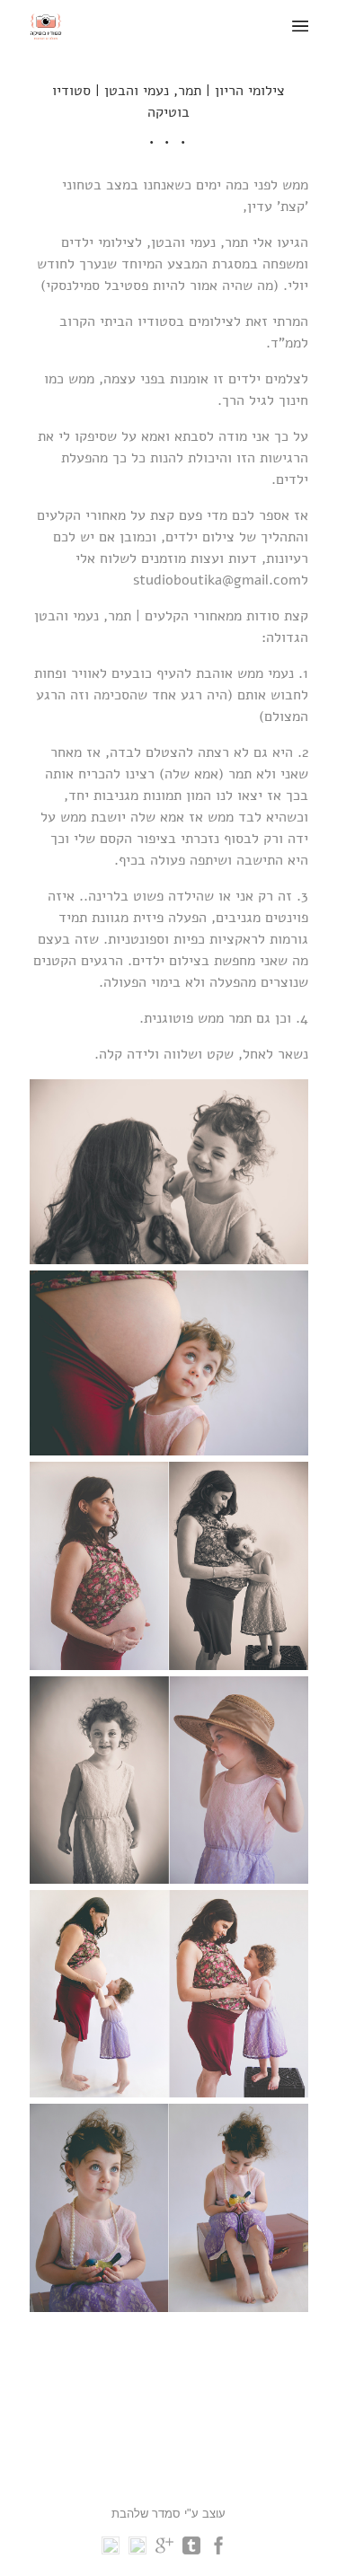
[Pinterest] (137, 2550)
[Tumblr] (191, 2550)
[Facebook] (218, 2550)
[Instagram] (111, 2550)
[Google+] (164, 2550)
